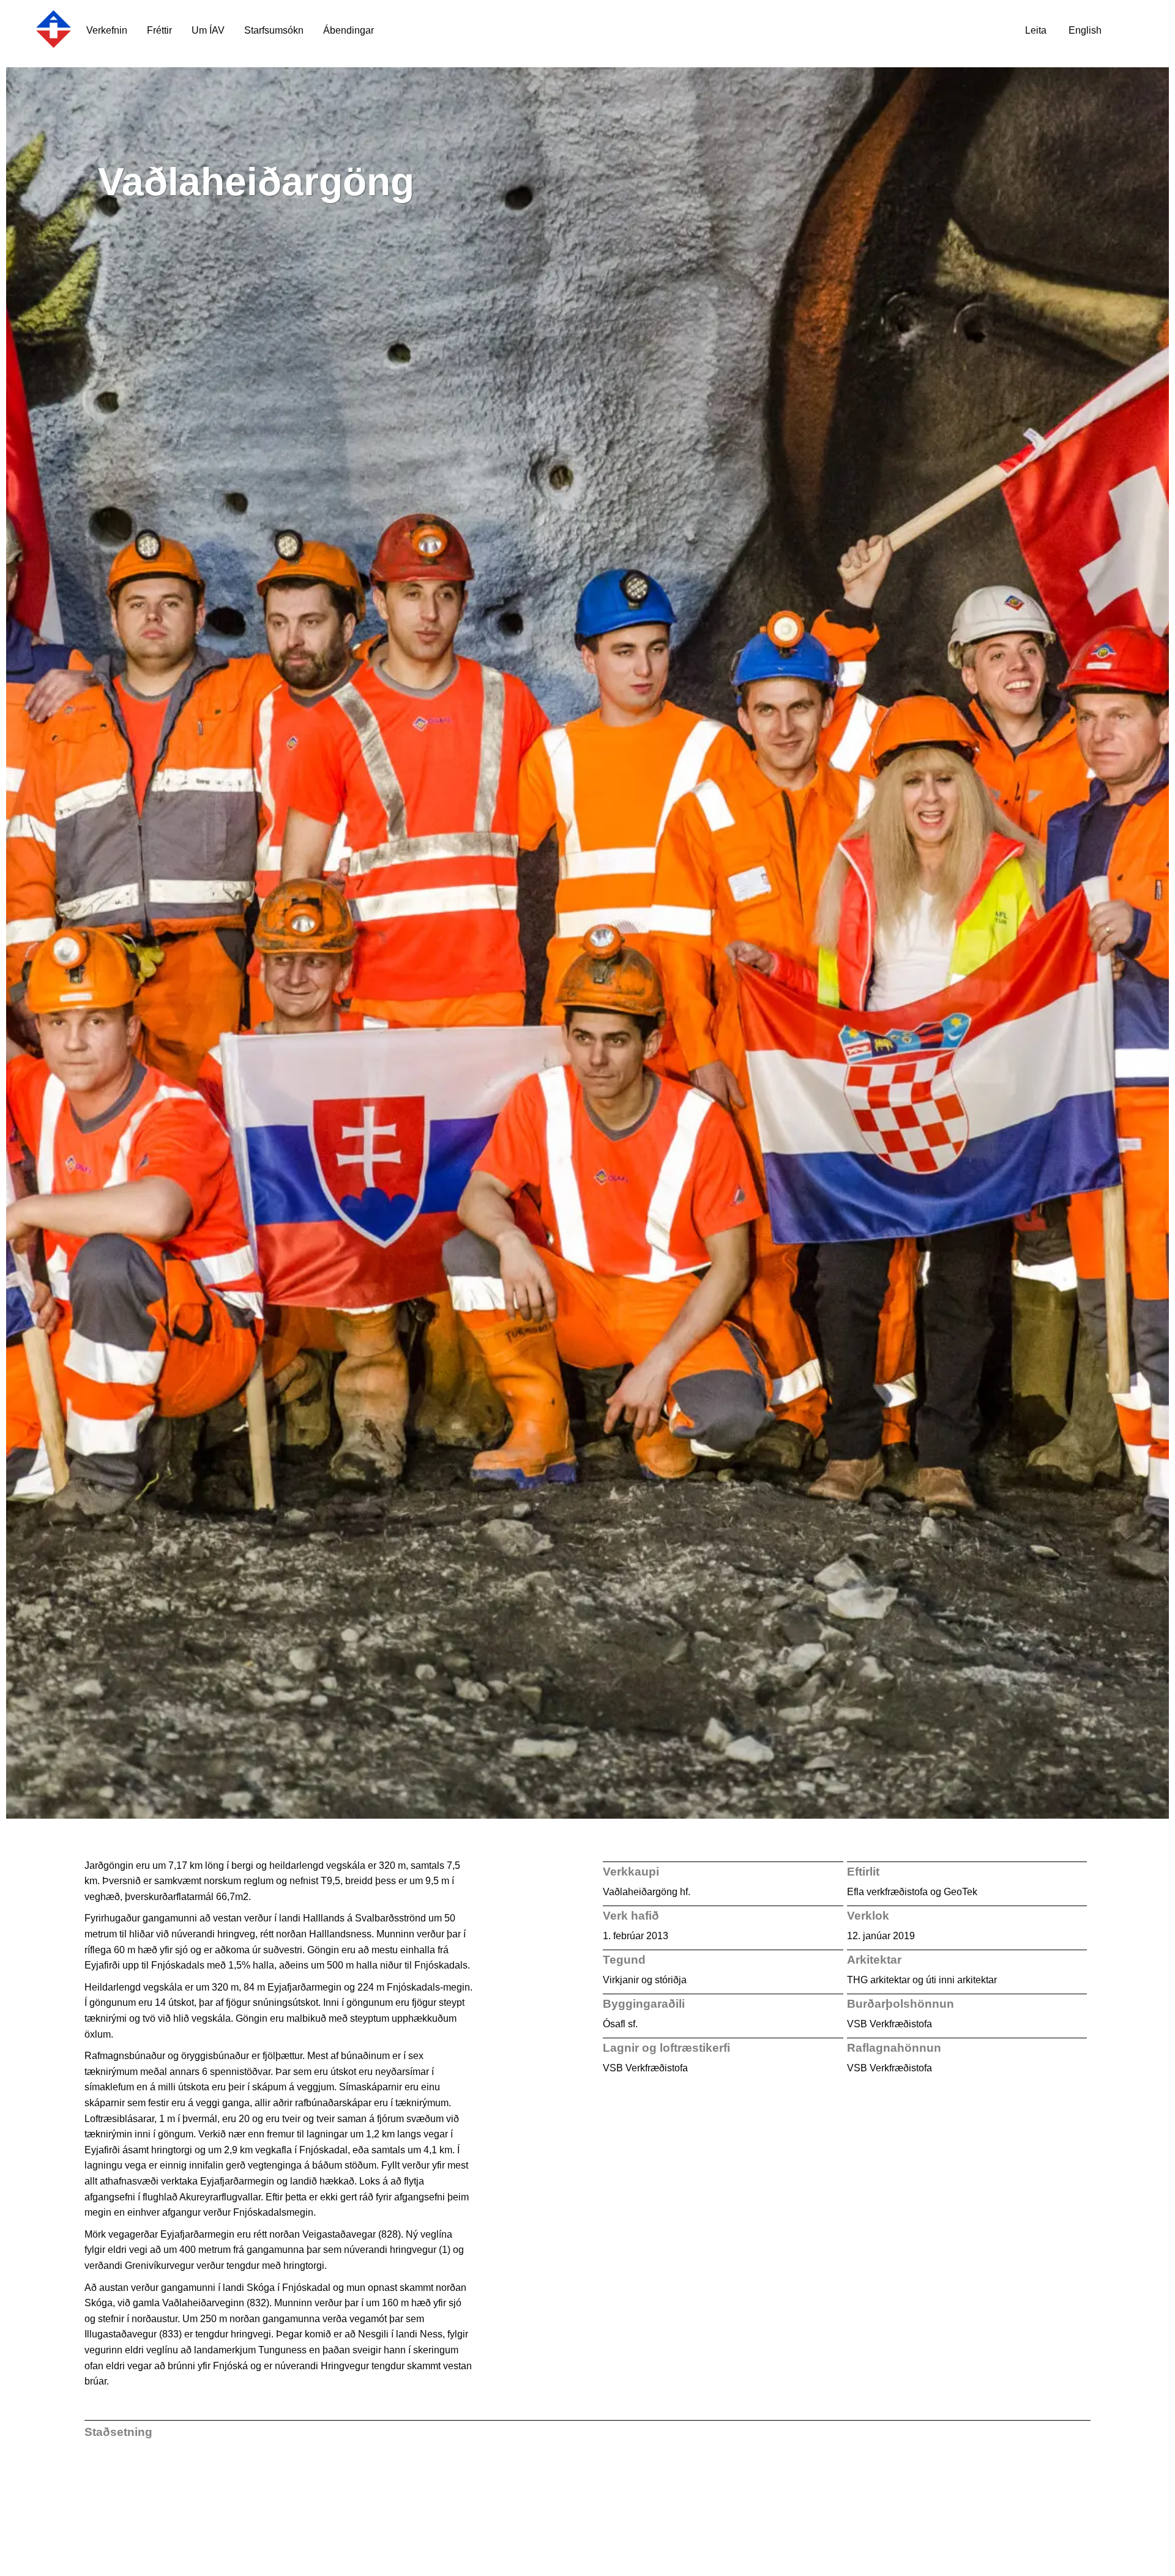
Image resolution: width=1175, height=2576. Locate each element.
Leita (1036, 30)
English (1085, 30)
